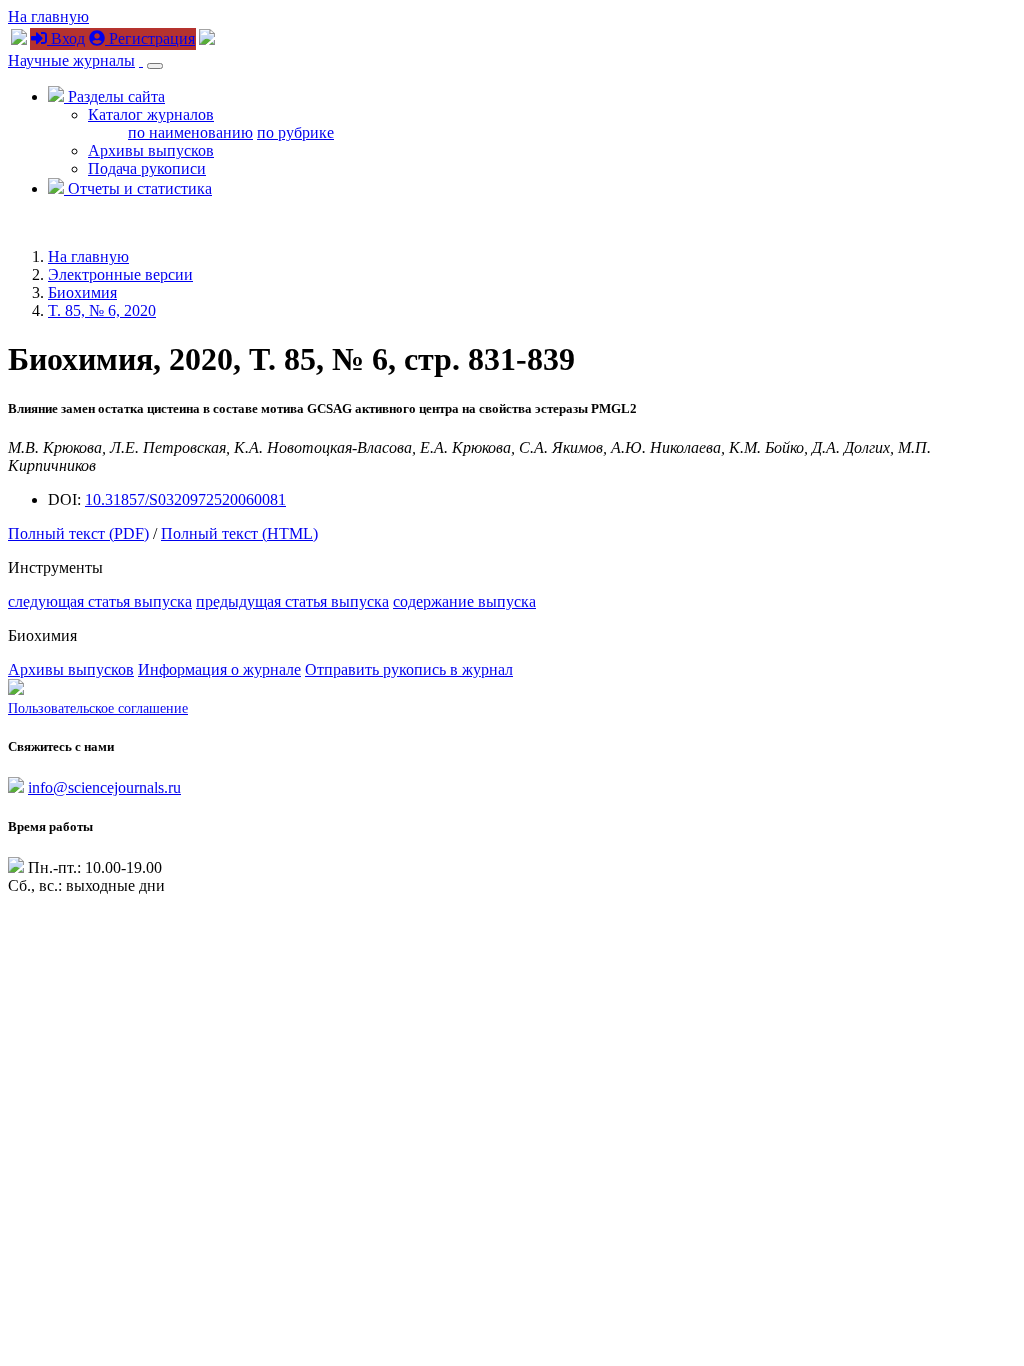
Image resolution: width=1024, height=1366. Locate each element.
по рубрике (295, 132)
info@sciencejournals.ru (104, 787)
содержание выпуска (464, 601)
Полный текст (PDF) (78, 533)
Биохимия (82, 292)
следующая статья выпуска (100, 601)
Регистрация (150, 38)
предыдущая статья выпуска (292, 601)
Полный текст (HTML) (239, 533)
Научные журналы (71, 60)
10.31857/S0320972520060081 (185, 499)
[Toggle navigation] (155, 66)
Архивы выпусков (151, 150)
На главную (48, 16)
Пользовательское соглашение (98, 708)
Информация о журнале (219, 669)
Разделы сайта (114, 96)
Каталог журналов (151, 114)
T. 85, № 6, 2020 (102, 310)
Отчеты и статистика (138, 188)
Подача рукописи (147, 168)
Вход (66, 38)
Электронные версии (120, 274)
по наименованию (190, 132)
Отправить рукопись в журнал (409, 669)
